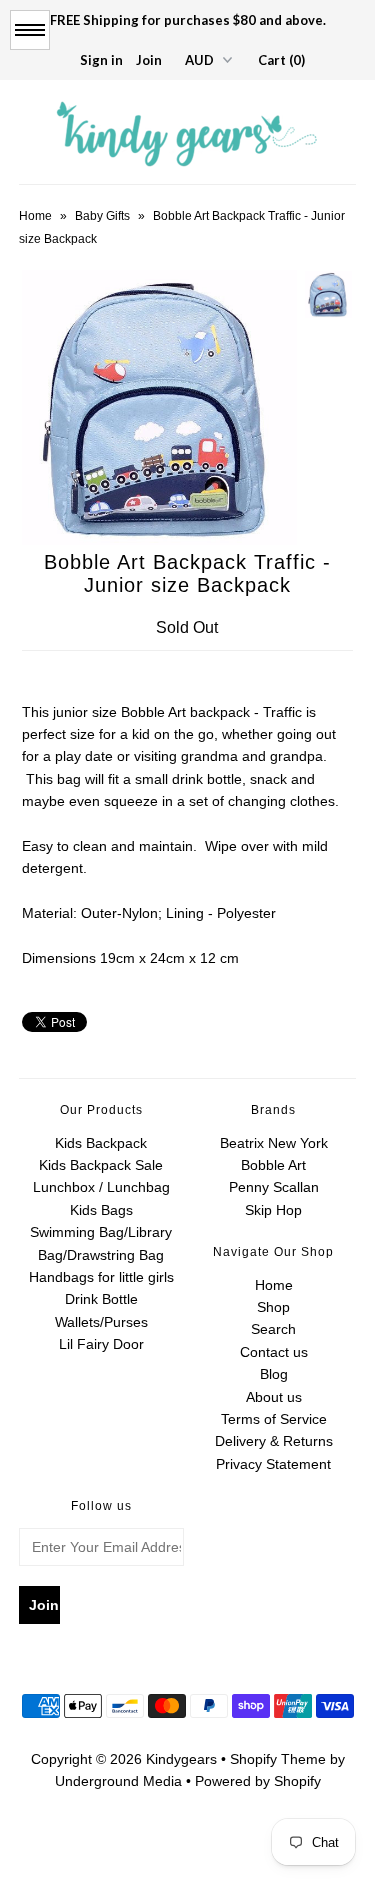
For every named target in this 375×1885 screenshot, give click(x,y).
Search (273, 1329)
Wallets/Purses (101, 1322)
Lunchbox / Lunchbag (101, 1187)
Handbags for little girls (101, 1277)
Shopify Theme (278, 1759)
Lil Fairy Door (101, 1344)
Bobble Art (273, 1165)
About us (274, 1397)
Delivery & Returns (274, 1441)
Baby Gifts (102, 216)
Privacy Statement (273, 1464)
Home (35, 216)
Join (149, 60)
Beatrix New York (274, 1143)
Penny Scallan (274, 1187)
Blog (274, 1374)
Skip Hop (273, 1210)
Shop (273, 1307)
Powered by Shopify (258, 1781)
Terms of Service (274, 1419)
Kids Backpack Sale (101, 1165)
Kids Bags (101, 1210)
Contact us (274, 1352)
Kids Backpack (101, 1143)
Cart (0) (281, 60)
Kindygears (181, 1759)
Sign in (101, 60)
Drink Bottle (101, 1299)
